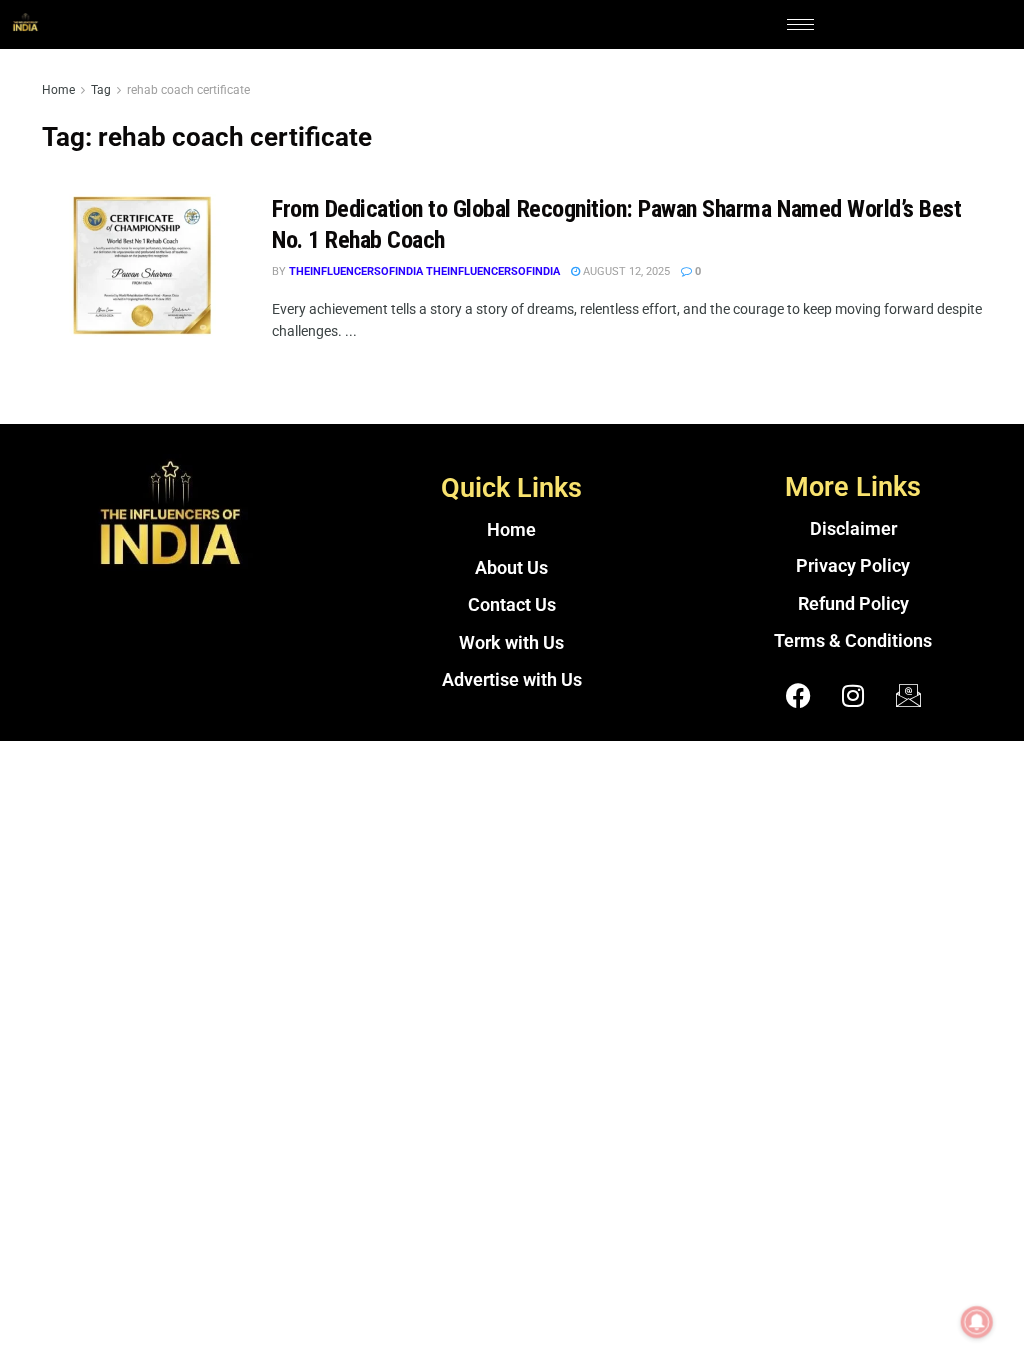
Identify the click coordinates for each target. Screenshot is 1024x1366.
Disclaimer (853, 529)
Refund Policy (853, 604)
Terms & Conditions (853, 641)
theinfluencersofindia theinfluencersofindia (424, 271)
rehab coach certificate (188, 90)
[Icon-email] (908, 696)
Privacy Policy (853, 566)
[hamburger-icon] (800, 24)
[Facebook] (798, 696)
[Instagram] (853, 696)
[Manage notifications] (977, 1322)
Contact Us (512, 605)
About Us (511, 568)
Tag (101, 90)
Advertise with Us (512, 680)
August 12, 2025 (625, 271)
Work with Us (511, 643)
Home (58, 90)
